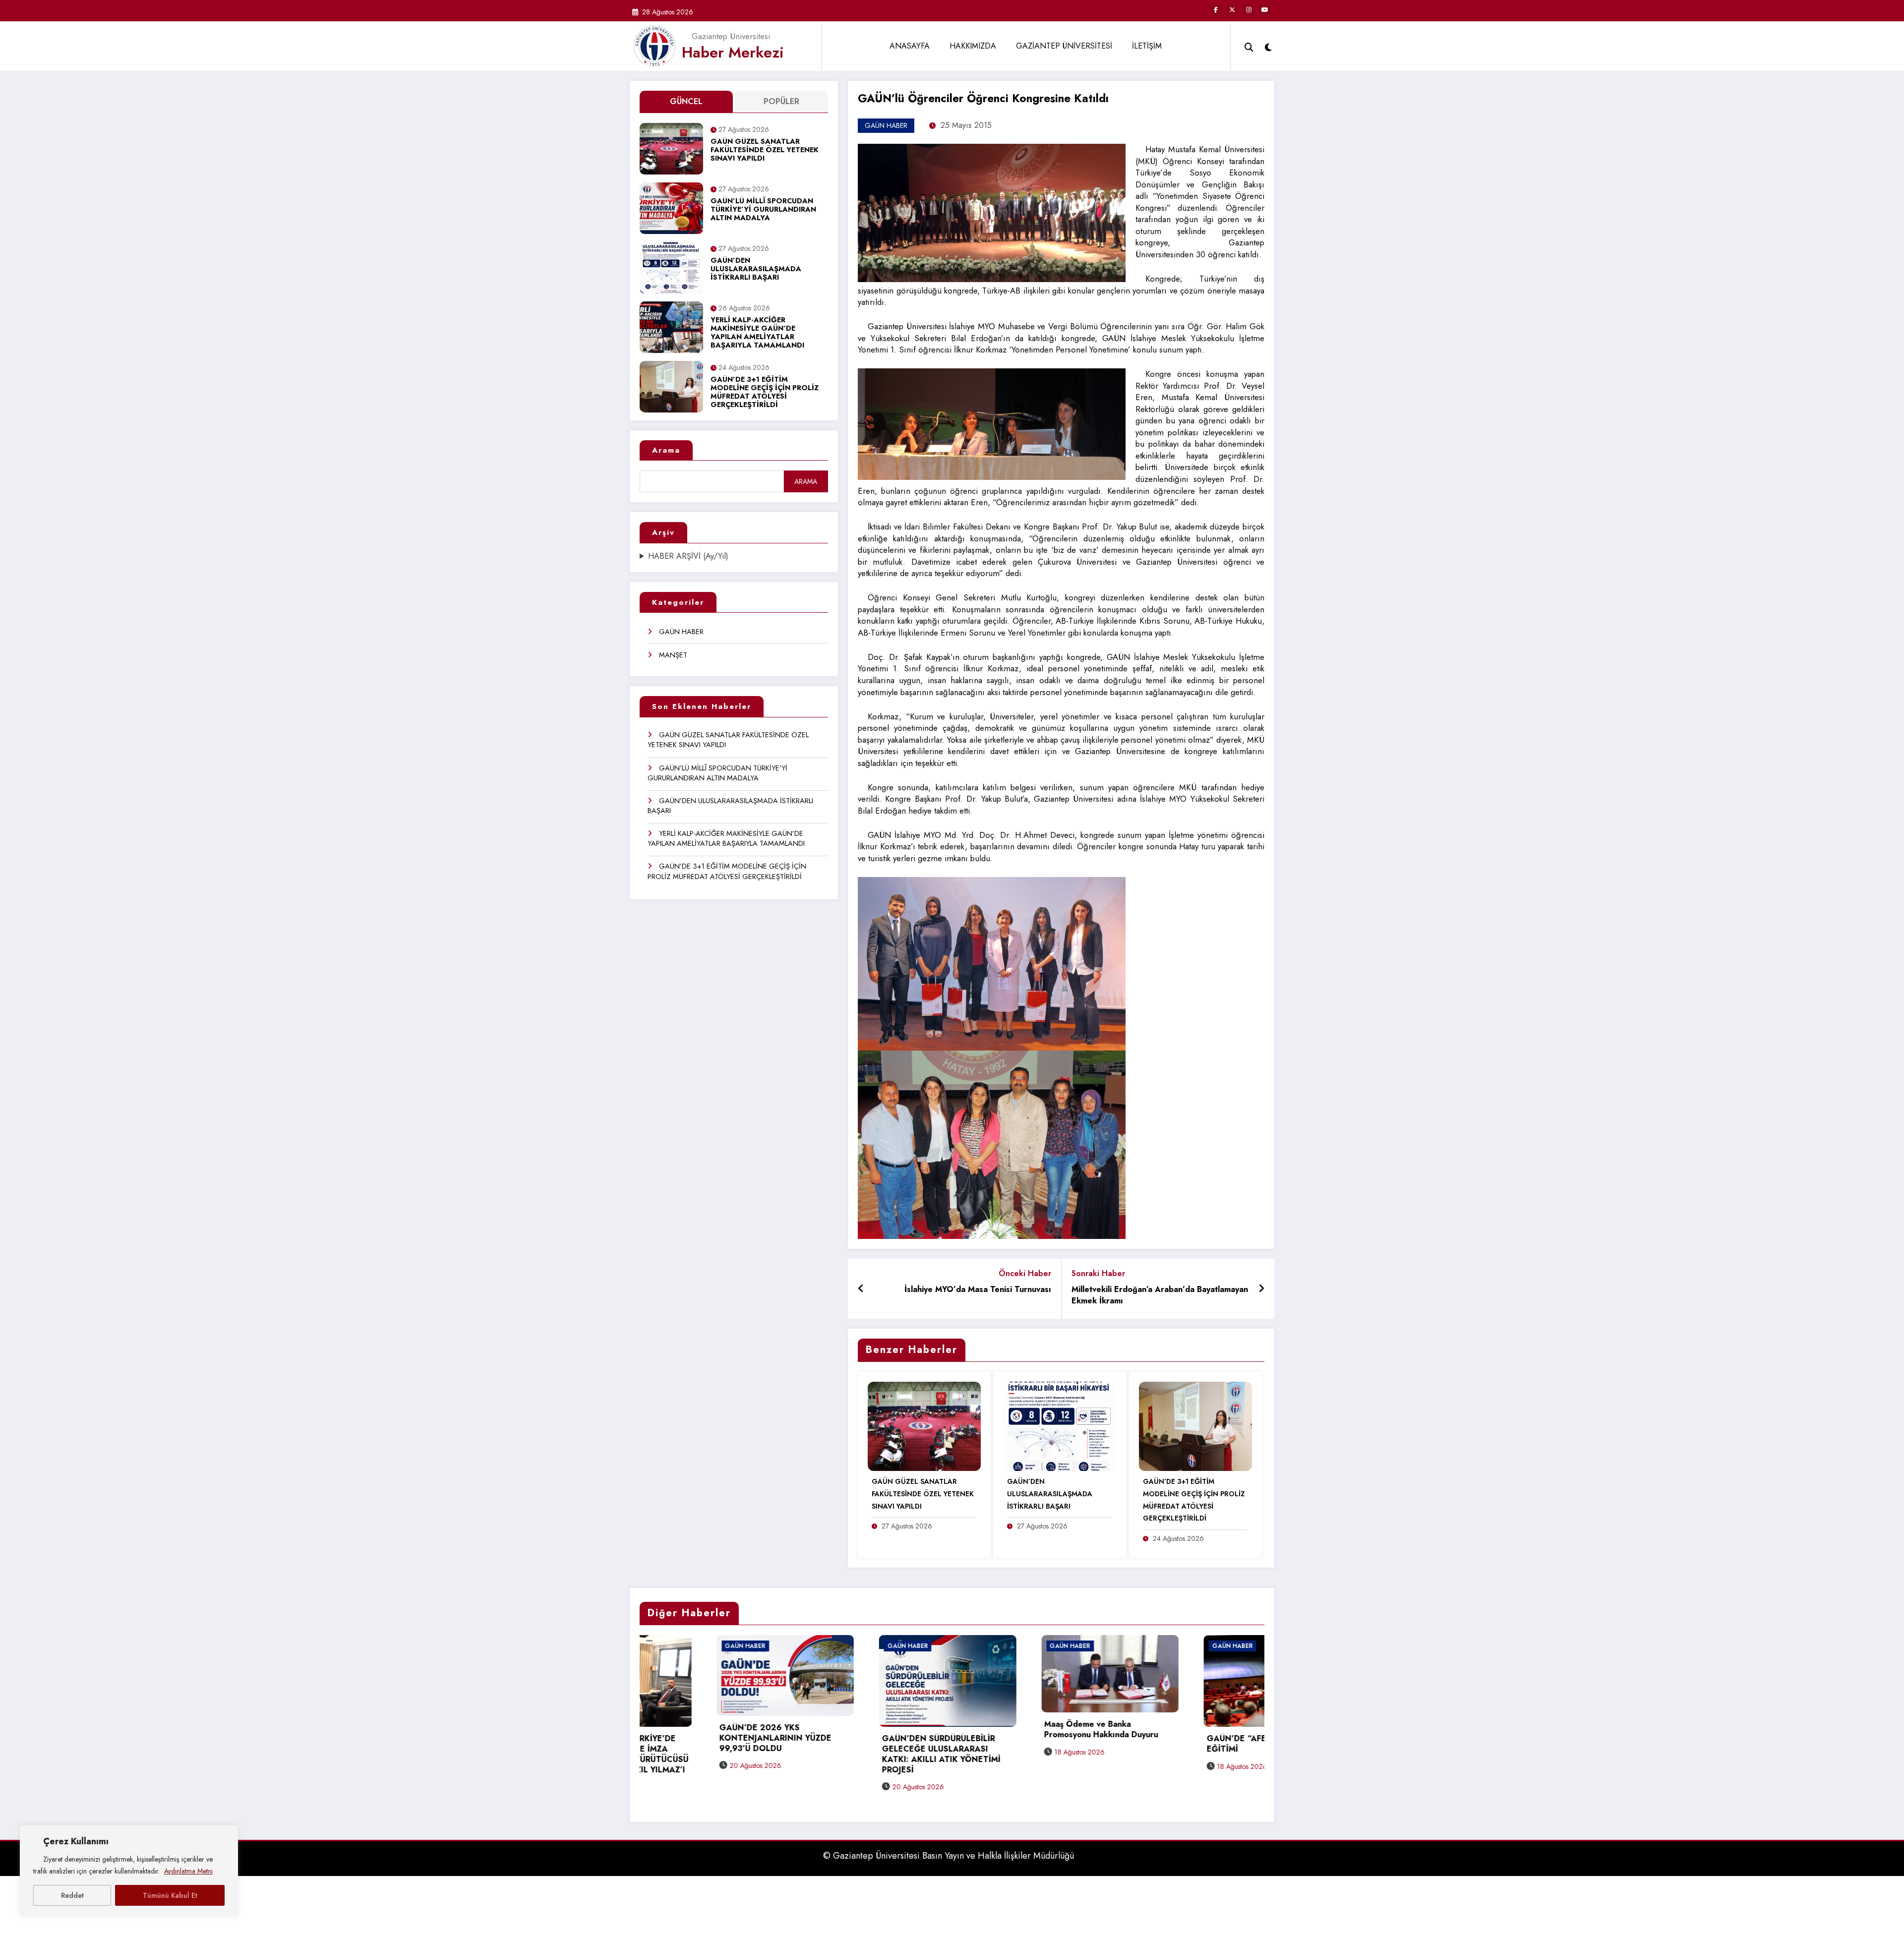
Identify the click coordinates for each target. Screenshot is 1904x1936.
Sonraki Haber (1098, 1273)
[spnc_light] (1268, 46)
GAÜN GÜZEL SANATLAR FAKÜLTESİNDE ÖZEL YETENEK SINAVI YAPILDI (765, 150)
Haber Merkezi (733, 52)
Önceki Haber (1025, 1273)
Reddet (72, 1895)
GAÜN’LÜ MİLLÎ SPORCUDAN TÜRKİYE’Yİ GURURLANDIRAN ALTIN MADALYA (763, 210)
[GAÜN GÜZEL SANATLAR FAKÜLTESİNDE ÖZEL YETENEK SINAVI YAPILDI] (924, 1426)
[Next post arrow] (1261, 1289)
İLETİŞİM (1147, 46)
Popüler (781, 101)
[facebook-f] (1216, 10)
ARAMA (806, 481)
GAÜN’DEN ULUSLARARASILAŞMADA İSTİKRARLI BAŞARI (756, 269)
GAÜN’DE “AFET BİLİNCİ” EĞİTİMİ (1018, 1744)
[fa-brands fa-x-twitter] (1232, 10)
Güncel (686, 101)
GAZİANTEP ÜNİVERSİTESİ (1064, 46)
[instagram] (1249, 10)
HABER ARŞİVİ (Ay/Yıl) (688, 556)
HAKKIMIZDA (973, 46)
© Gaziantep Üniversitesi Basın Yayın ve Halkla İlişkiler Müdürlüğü (949, 1846)
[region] (129, 1871)
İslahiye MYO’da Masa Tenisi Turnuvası (978, 1290)
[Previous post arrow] (861, 1289)
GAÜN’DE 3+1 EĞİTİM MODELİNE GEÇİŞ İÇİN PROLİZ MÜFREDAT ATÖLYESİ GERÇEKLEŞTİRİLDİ (765, 393)
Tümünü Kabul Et (170, 1895)
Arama (666, 450)
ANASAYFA (910, 46)
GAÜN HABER (681, 632)
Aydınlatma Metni (188, 1871)
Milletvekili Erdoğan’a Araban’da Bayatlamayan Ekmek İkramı (1160, 1295)
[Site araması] (1249, 46)
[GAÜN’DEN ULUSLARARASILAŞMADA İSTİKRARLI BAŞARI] (1060, 1426)
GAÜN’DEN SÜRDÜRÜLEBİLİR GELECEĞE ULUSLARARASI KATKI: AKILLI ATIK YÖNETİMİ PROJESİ (702, 1754)
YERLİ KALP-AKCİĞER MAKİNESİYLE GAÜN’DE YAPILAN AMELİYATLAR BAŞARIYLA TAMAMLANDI (757, 333)
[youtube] (1265, 10)
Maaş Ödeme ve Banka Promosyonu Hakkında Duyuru (862, 1730)
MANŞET (673, 655)
